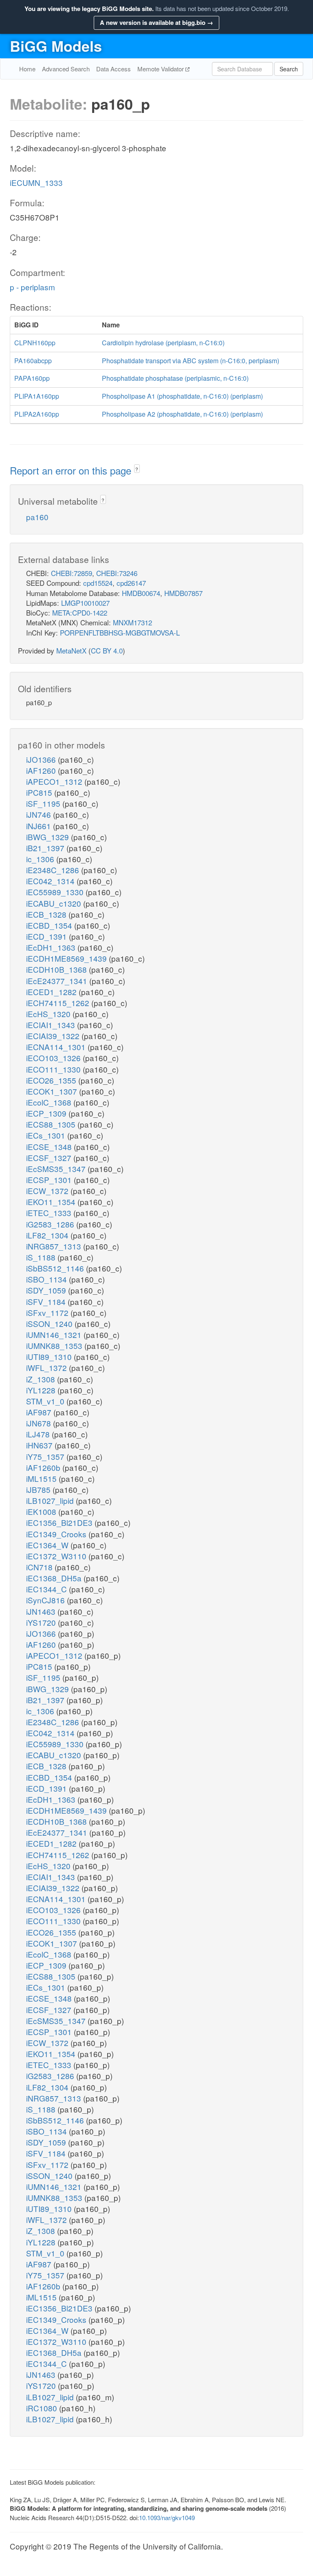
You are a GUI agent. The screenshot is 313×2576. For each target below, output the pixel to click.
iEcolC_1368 (50, 1102)
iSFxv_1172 (48, 1312)
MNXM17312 (132, 622)
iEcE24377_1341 (58, 981)
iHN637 (40, 1445)
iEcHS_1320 (49, 1014)
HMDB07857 (183, 593)
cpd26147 (131, 583)
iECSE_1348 (50, 1147)
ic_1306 (41, 859)
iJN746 (40, 814)
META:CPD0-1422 (80, 613)
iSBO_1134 (47, 1279)
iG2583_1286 (51, 1224)
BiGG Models (56, 46)
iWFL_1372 (47, 1367)
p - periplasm (32, 287)
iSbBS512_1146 (56, 1268)
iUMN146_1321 (55, 1334)
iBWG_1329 (48, 837)
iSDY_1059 (47, 1290)
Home (27, 69)
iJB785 (39, 1489)
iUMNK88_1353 (55, 1345)
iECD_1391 (47, 936)
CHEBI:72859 (72, 573)
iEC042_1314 (51, 881)
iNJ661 (40, 826)
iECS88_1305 (52, 1124)
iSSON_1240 (50, 1323)
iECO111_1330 (54, 1069)
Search (289, 69)
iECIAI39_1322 (54, 1036)
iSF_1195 (44, 803)
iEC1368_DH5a (55, 1578)
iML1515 (42, 1478)
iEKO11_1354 (52, 1202)
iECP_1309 (47, 1113)
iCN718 (40, 1567)
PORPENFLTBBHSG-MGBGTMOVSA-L (120, 632)
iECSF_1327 (50, 1158)
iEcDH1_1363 (52, 947)
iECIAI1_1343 (52, 1025)
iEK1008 (42, 1511)
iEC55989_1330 (56, 892)
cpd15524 (98, 583)
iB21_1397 (46, 848)
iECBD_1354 (50, 925)
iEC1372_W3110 (57, 1556)
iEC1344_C (47, 1589)
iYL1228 (42, 1390)
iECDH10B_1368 (57, 969)
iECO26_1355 (52, 1080)
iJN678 (40, 1423)
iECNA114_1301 (57, 1047)
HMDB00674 (141, 593)
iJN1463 (42, 1611)
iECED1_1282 (52, 992)
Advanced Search (66, 69)
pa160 (37, 517)
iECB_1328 (47, 914)
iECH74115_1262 (59, 1003)
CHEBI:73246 (117, 573)
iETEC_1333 (50, 1213)
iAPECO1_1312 (55, 781)
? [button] (137, 469)
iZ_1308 (42, 1379)
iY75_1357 (46, 1456)
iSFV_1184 (47, 1301)
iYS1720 (42, 1622)
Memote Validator (161, 69)
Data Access (114, 69)
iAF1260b (44, 1467)
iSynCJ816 (46, 1600)
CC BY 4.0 (107, 650)
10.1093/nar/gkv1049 (167, 2518)
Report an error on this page (72, 470)
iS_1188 (42, 1257)
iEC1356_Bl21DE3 (60, 1522)
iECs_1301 (47, 1135)
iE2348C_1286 (54, 870)
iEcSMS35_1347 (57, 1169)
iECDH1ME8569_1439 (67, 958)
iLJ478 (39, 1434)
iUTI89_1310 (50, 1356)
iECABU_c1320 (55, 903)
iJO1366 (42, 759)
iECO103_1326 (54, 1058)
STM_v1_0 (46, 1401)
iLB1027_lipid (51, 1500)
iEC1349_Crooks (57, 1534)
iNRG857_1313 (55, 1246)
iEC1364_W (48, 1545)
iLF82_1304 (48, 1235)
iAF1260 (42, 770)
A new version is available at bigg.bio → (156, 22)
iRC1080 (43, 2408)
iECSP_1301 (50, 1180)
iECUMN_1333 (36, 182)
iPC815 (40, 792)
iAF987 (40, 1412)
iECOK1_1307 (53, 1091)
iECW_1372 (48, 1191)
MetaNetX (71, 650)
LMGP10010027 (85, 603)
